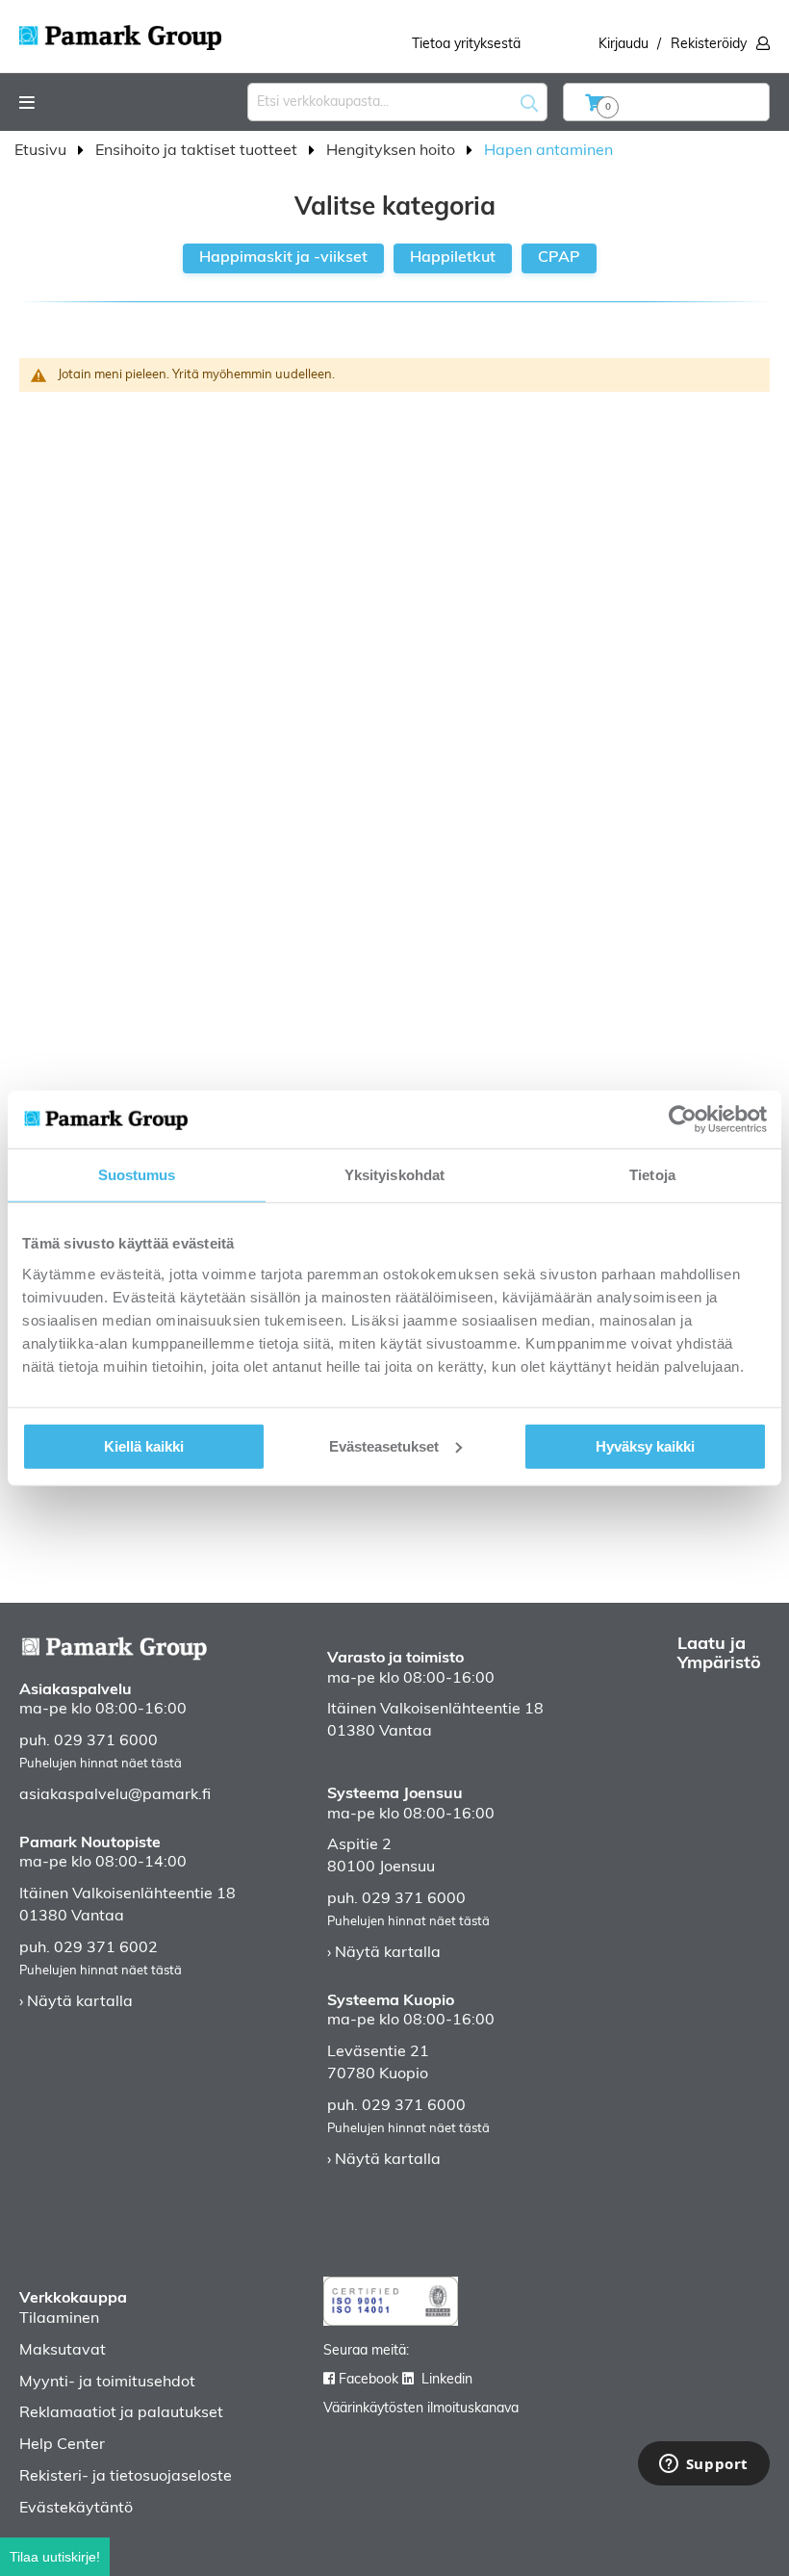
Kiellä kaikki (144, 1445)
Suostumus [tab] (137, 1175)
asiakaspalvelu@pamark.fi (115, 1795)
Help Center (62, 2445)
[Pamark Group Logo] (120, 32)
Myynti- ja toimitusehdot (107, 2383)
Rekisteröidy (709, 45)
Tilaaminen (59, 2319)
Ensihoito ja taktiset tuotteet (198, 151)
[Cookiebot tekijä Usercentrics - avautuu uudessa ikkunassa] (683, 1120)
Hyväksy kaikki (645, 1445)
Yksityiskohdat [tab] (394, 1175)
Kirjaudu (624, 45)
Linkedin (447, 2380)
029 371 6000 (106, 1741)
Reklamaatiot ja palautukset (121, 2413)
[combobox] (397, 102)
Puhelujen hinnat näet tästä (101, 1764)
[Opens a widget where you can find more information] (703, 2465)
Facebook (369, 2380)
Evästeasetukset (384, 1445)
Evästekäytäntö (76, 2509)
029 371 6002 (106, 1948)
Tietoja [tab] (652, 1175)
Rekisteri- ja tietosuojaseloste (126, 2477)
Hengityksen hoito (393, 151)
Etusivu (42, 151)
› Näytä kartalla (76, 2002)
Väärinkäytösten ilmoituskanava (421, 2409)
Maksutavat (63, 2351)
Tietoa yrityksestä (466, 45)
